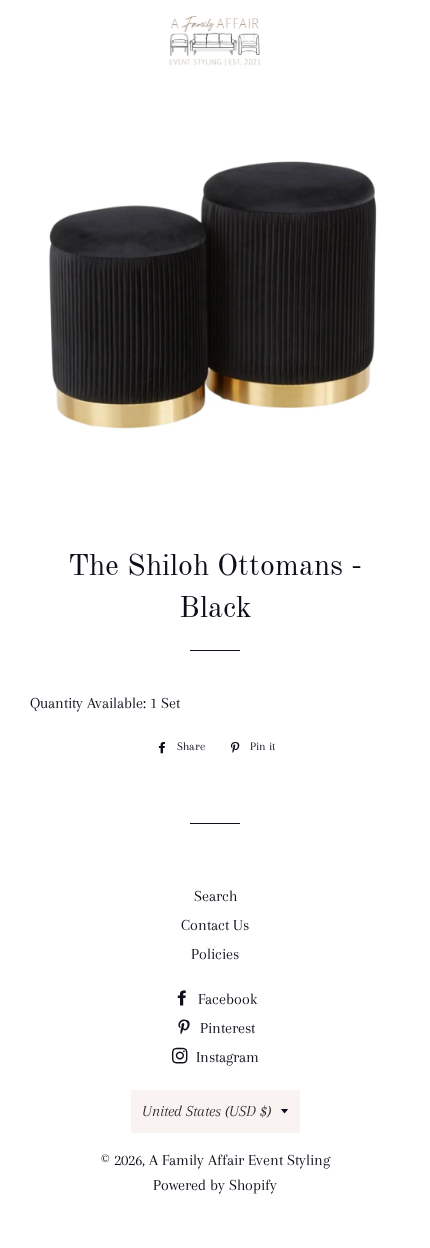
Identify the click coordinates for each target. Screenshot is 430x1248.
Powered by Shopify (215, 1185)
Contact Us (215, 925)
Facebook (225, 999)
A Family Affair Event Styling (239, 1160)
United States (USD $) (206, 1111)
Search (215, 896)
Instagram (225, 1057)
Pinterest (225, 1028)
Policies (215, 954)
